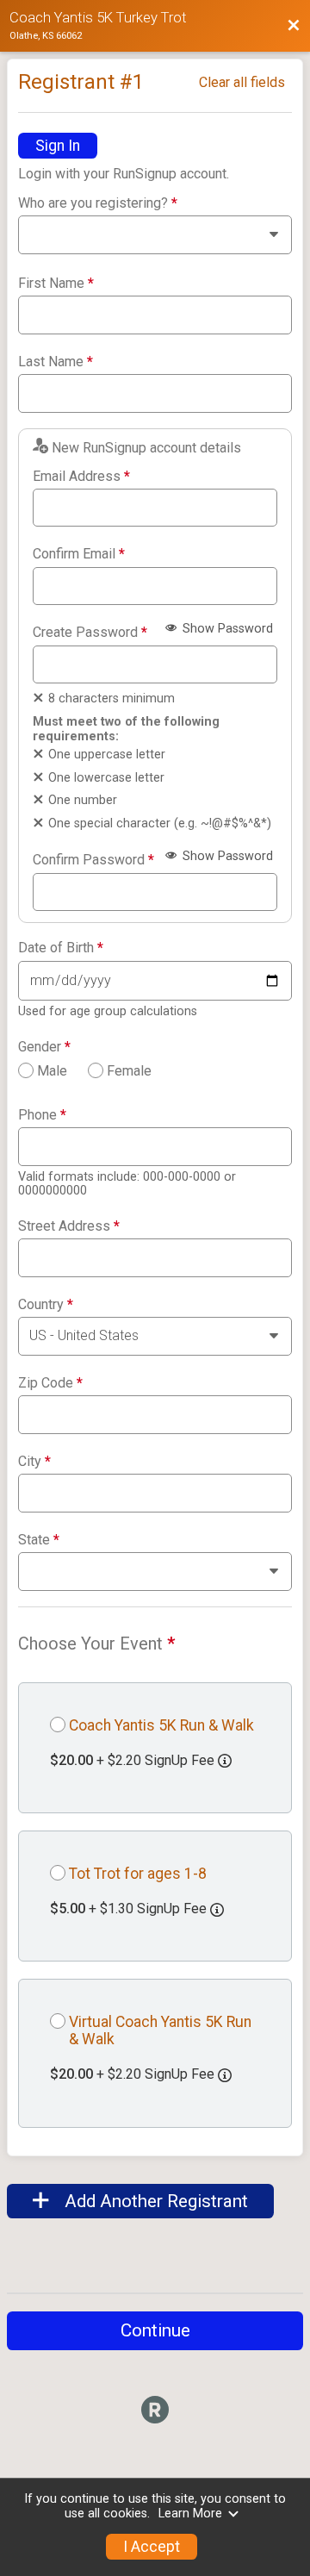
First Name (56, 284)
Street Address (69, 1226)
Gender (44, 1047)
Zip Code (50, 1383)
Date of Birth (61, 948)
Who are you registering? (98, 203)
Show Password (226, 629)
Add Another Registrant (154, 2201)
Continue (155, 2330)
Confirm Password (93, 860)
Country (46, 1305)
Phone (42, 1115)
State (39, 1540)
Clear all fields (242, 82)
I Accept (152, 2547)
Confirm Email (79, 554)
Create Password (90, 633)
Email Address (81, 477)
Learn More (190, 2514)
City (34, 1462)
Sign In (58, 146)
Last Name (56, 362)
